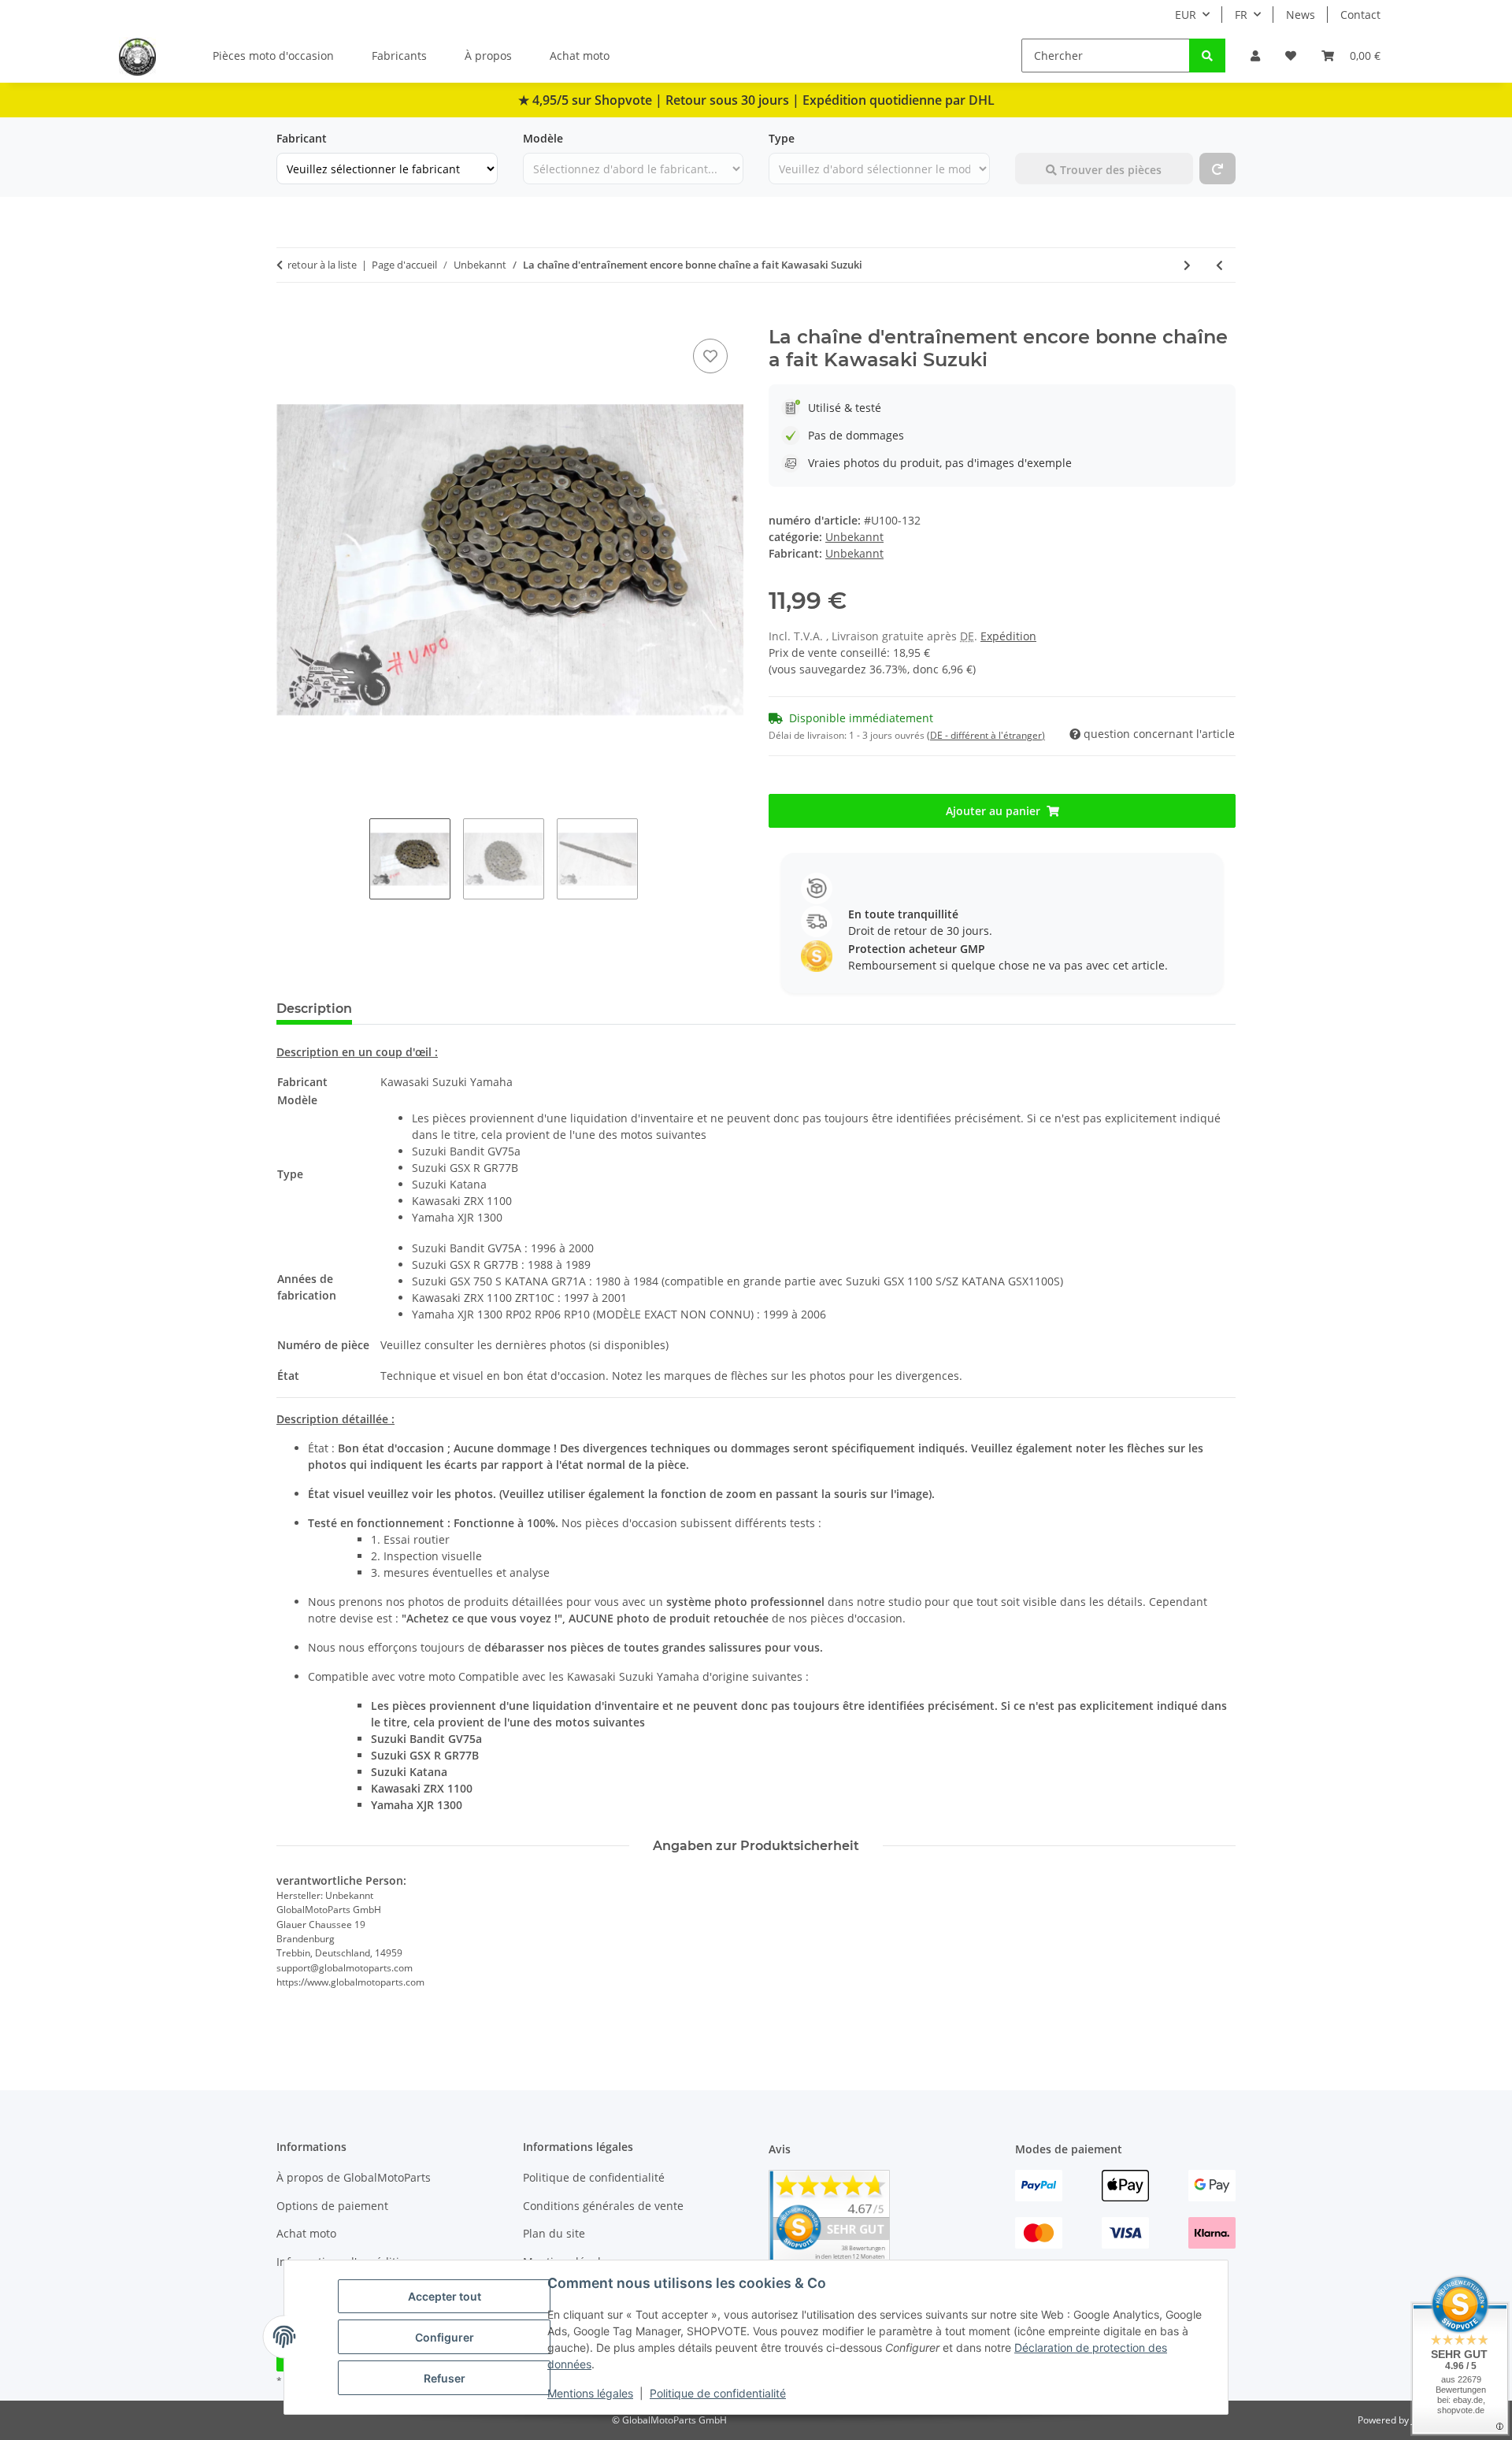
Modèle (543, 138)
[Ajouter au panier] (289, 317)
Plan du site (554, 2233)
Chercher (1039, 138)
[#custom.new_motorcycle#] (1217, 169)
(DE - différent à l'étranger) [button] (986, 735)
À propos (488, 56)
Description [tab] (314, 1009)
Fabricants (399, 56)
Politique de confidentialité (718, 2393)
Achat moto (580, 56)
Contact (1360, 15)
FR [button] (1241, 15)
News (1301, 15)
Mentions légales (590, 2393)
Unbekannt (854, 537)
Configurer (445, 2337)
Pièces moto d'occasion (273, 56)
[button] (1255, 56)
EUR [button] (1186, 15)
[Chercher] (1207, 56)
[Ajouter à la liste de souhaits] (710, 356)
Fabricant (302, 138)
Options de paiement (332, 2206)
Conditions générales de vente (603, 2206)
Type (782, 138)
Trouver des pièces (1109, 170)
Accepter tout (445, 2296)
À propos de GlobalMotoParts (354, 2177)
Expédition (1008, 636)
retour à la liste (322, 265)
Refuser (445, 2378)
